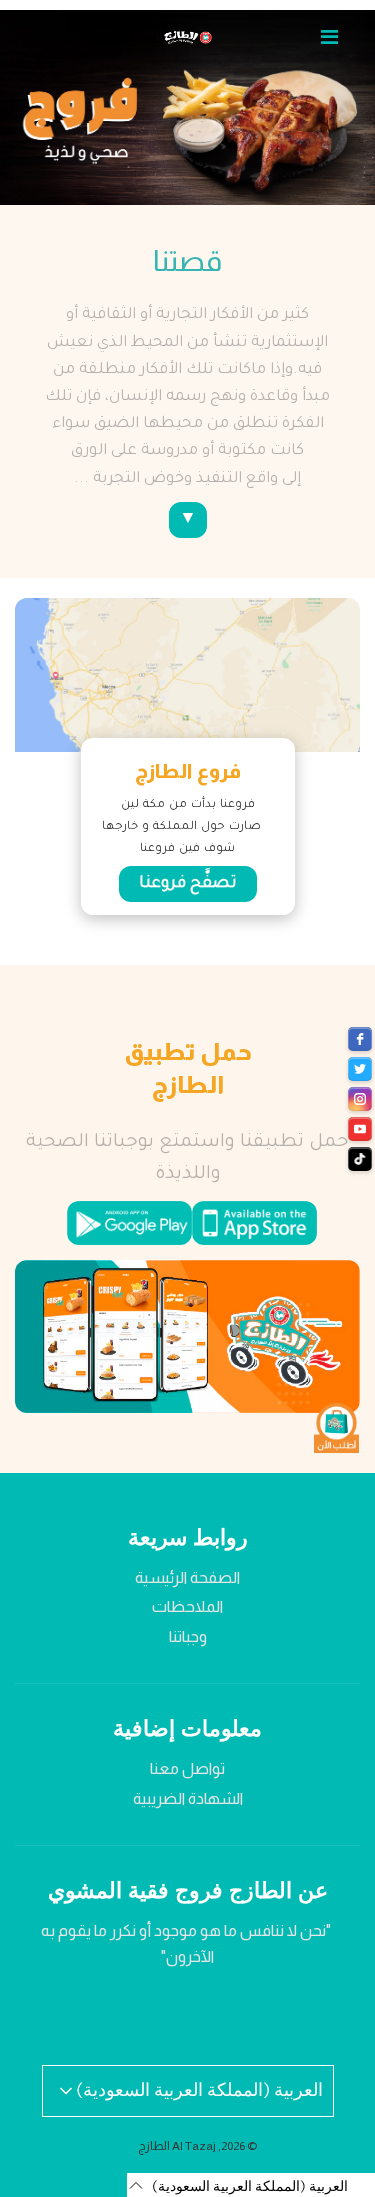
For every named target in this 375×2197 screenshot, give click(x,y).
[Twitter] (360, 1069)
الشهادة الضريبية (188, 1798)
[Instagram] (360, 1099)
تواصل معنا (187, 1768)
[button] (251, 2185)
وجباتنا (188, 1636)
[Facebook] (360, 1039)
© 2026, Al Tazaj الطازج (197, 2146)
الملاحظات (187, 1606)
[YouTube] (360, 1129)
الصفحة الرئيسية (187, 1577)
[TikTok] (360, 1159)
